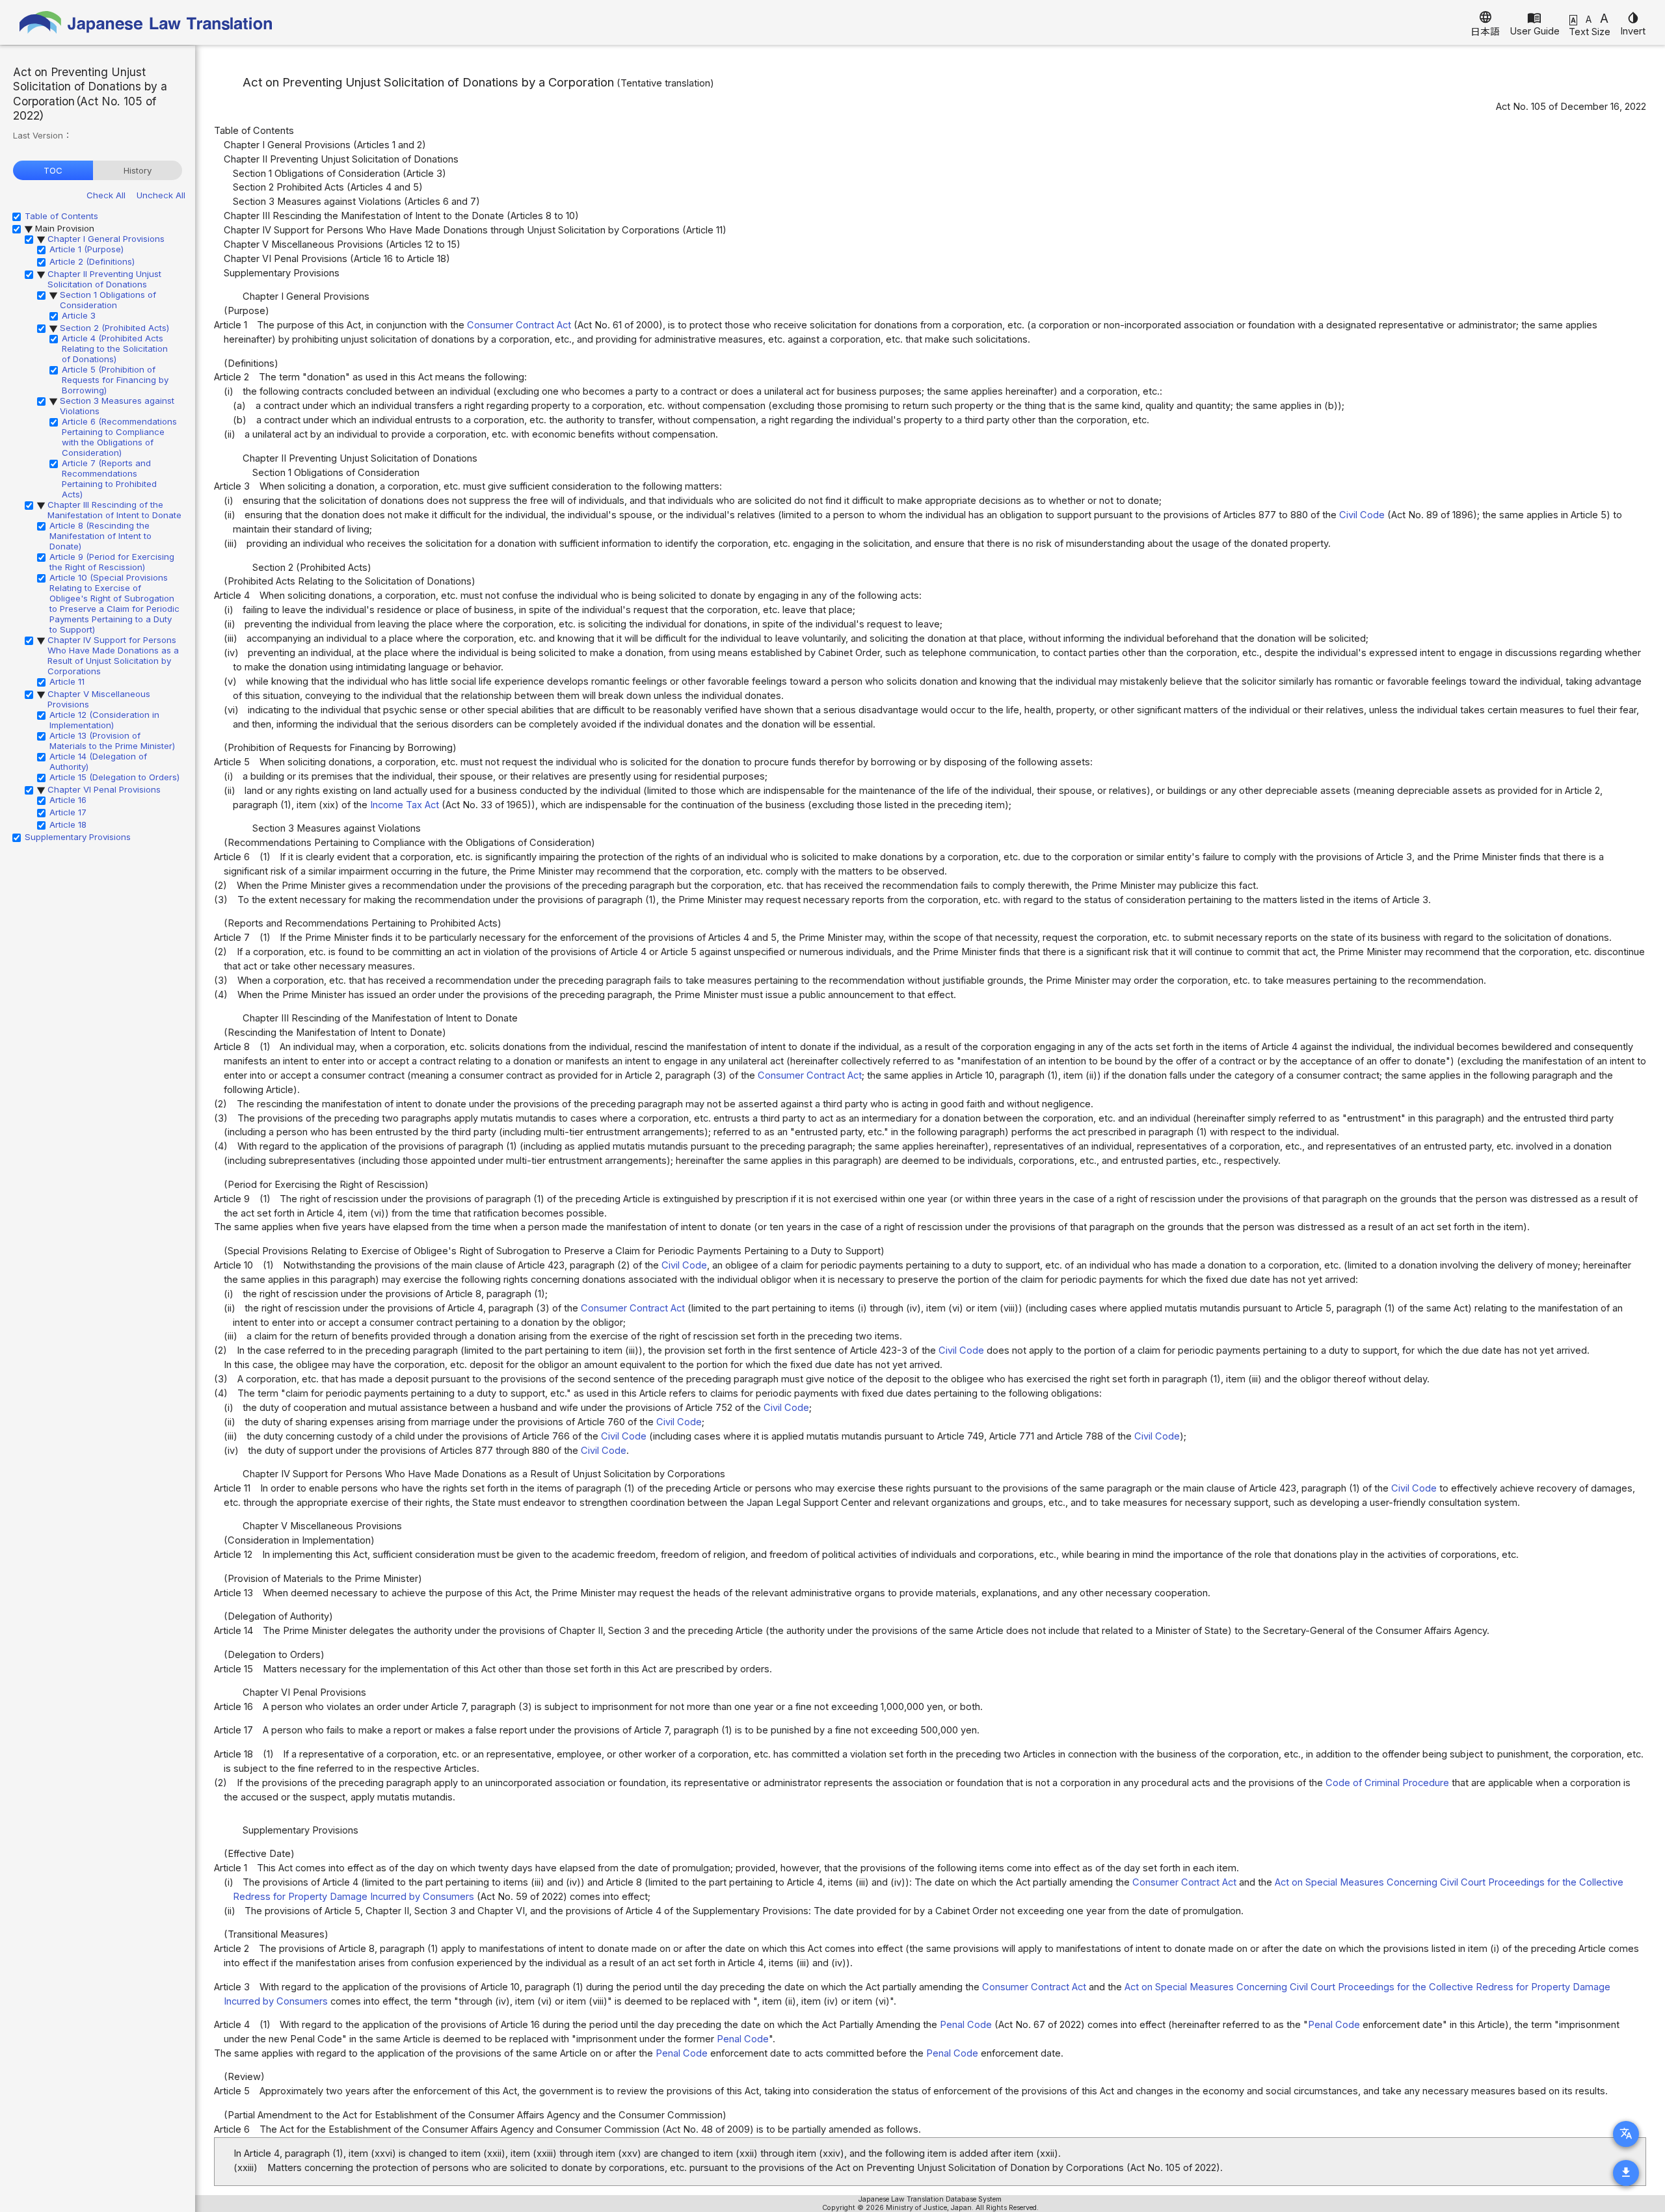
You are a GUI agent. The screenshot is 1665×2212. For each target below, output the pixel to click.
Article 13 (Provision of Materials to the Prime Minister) (112, 741)
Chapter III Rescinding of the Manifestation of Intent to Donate (114, 510)
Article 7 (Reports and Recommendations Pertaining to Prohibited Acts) (109, 479)
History (138, 170)
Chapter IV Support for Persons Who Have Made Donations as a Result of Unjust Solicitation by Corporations (113, 655)
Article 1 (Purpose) (87, 249)
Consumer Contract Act (519, 325)
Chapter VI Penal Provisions (104, 789)
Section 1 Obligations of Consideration (108, 300)
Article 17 (68, 812)
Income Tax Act (405, 805)
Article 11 (67, 681)
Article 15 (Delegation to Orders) (114, 777)
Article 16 (68, 800)
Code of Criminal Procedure (1387, 1783)
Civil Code (1362, 515)
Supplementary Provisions (78, 837)
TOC (53, 170)
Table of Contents (61, 216)
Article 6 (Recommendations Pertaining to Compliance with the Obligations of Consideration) (119, 437)
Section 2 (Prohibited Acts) (114, 328)
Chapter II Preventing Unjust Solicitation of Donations (104, 279)
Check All (106, 195)
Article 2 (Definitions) (92, 261)
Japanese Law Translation (146, 22)
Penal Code (966, 2025)
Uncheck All (161, 195)
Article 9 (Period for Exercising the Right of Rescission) (112, 562)
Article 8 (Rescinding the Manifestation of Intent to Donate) (100, 536)
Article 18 (68, 824)
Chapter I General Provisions (106, 239)
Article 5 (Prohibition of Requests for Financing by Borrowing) (115, 380)
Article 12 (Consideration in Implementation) (104, 720)
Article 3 (79, 315)
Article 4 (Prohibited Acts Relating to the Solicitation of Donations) (115, 349)
